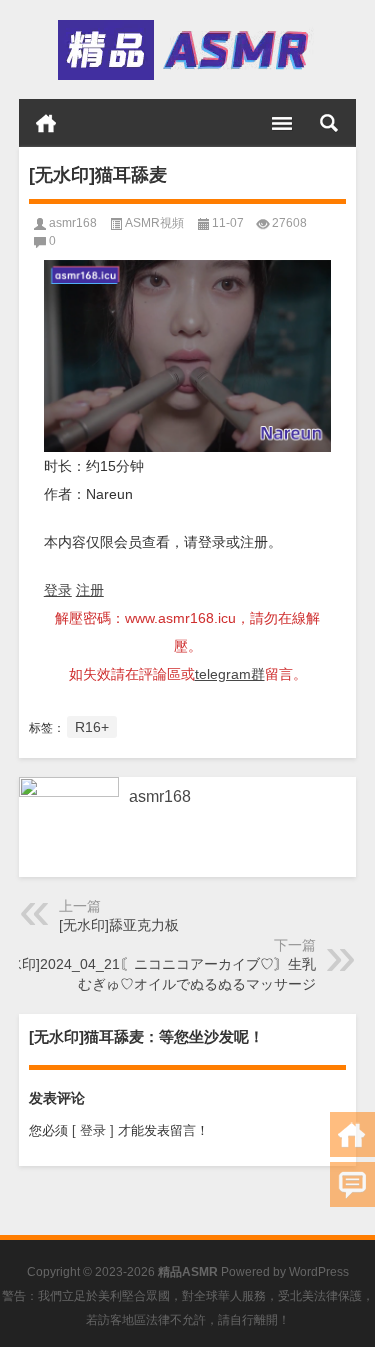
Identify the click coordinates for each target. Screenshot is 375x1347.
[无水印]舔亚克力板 (119, 925)
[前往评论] (352, 1184)
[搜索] (329, 123)
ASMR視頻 (154, 223)
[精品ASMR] (186, 50)
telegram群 (230, 674)
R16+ (92, 727)
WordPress (319, 1272)
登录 (58, 590)
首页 (46, 123)
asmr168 (73, 223)
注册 (90, 590)
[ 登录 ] (93, 1130)
